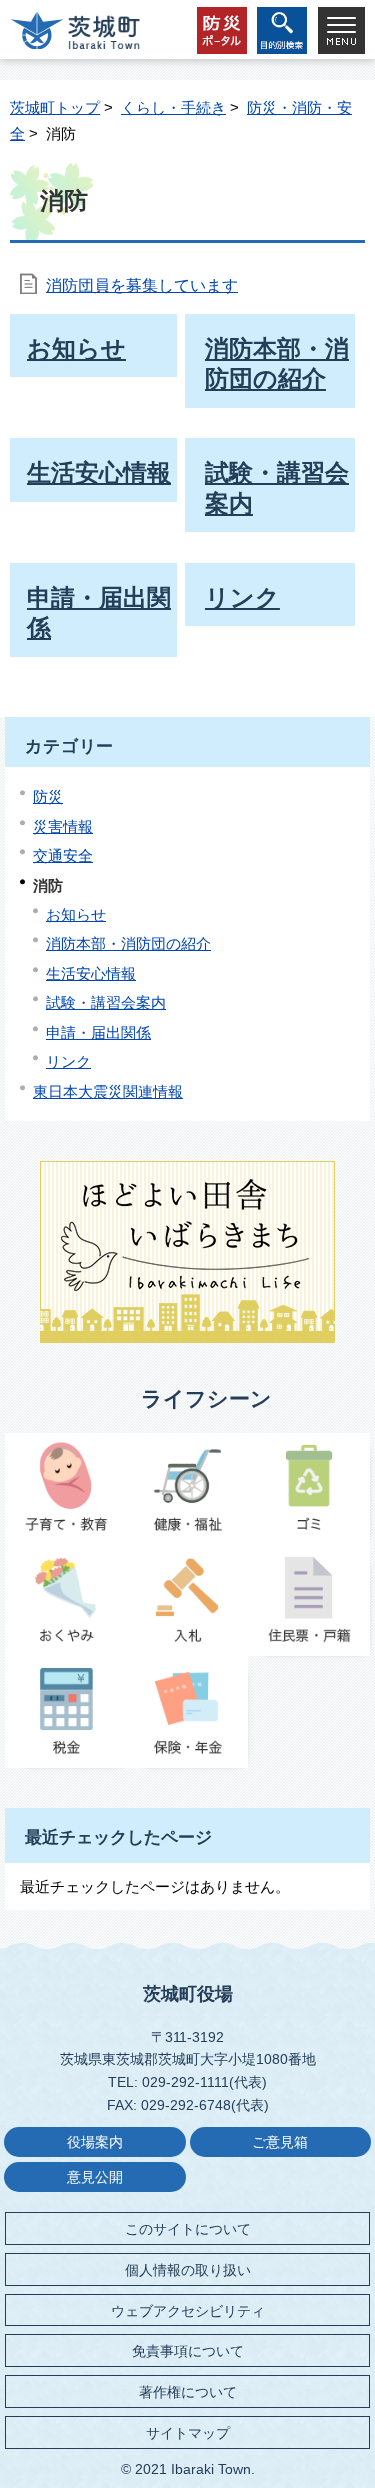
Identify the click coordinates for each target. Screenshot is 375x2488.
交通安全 (63, 855)
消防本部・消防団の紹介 (128, 943)
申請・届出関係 (98, 1032)
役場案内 (95, 2142)
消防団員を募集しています (142, 285)
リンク (68, 1061)
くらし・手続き (173, 107)
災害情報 (63, 826)
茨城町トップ (55, 107)
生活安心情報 (91, 973)
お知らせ (76, 914)
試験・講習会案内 (106, 1002)
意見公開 (95, 2177)
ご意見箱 (280, 2142)
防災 (48, 796)
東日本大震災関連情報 (108, 1091)
